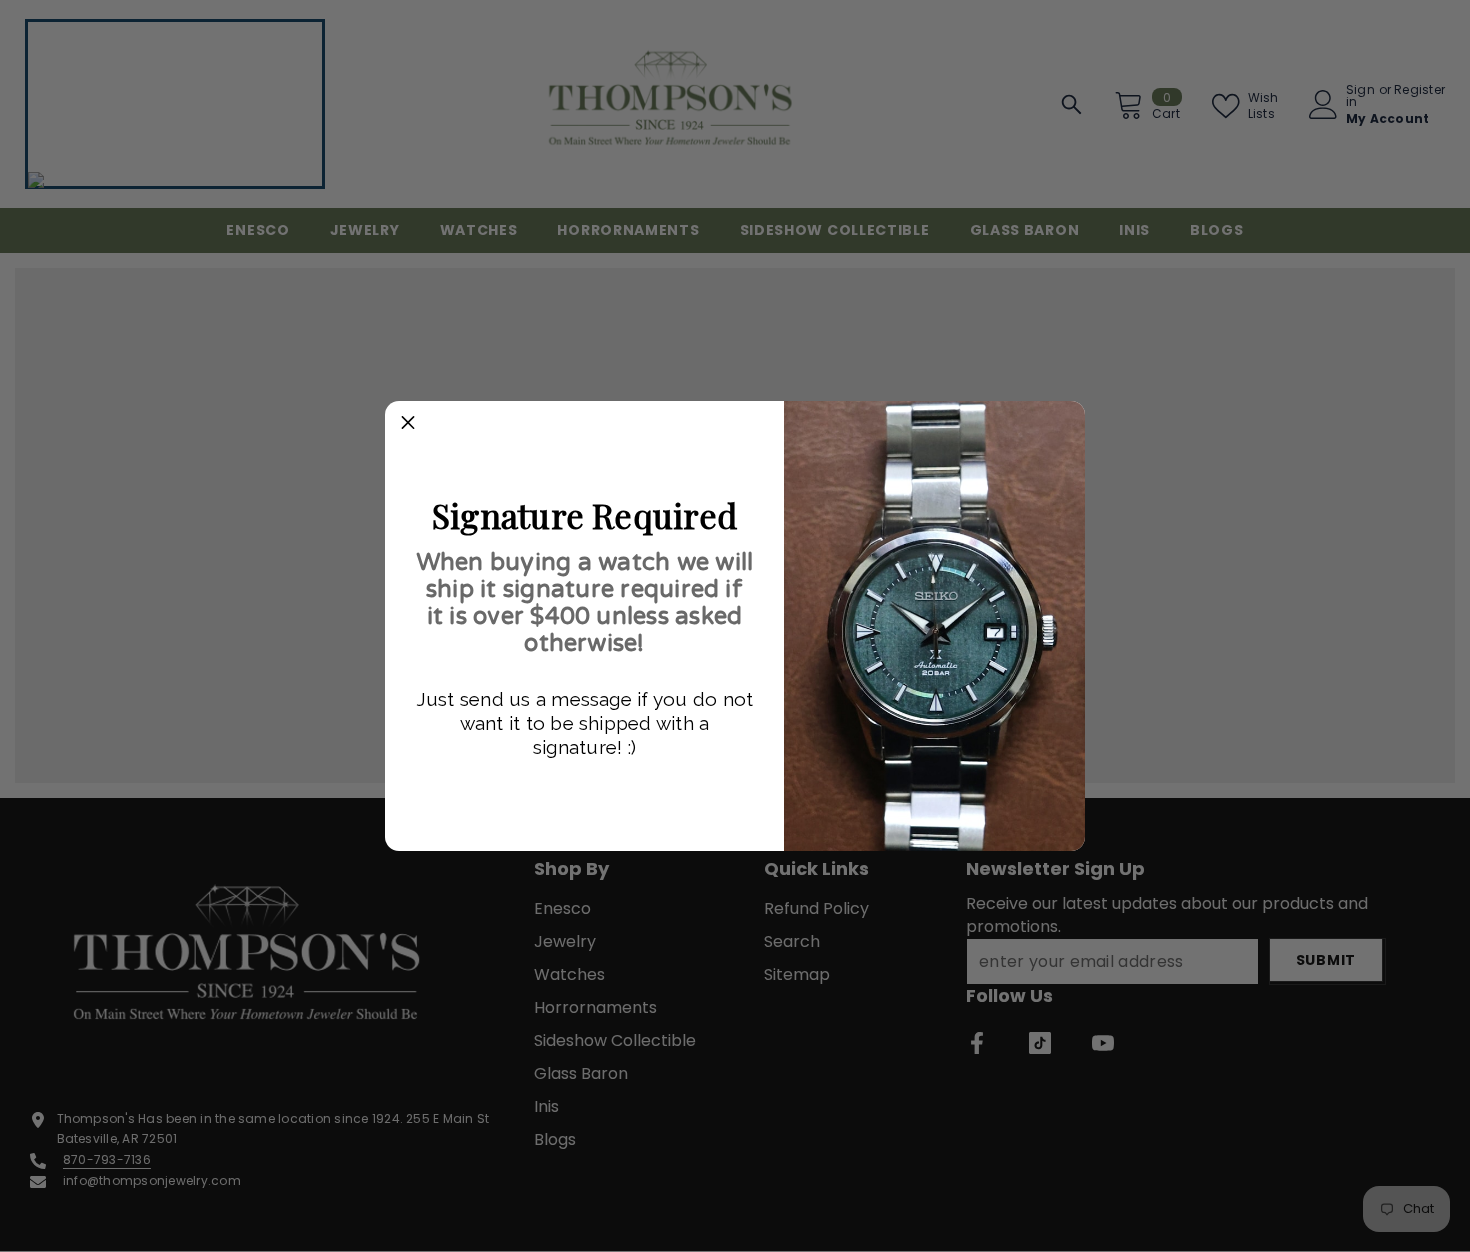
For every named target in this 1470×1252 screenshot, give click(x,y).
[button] (408, 424)
